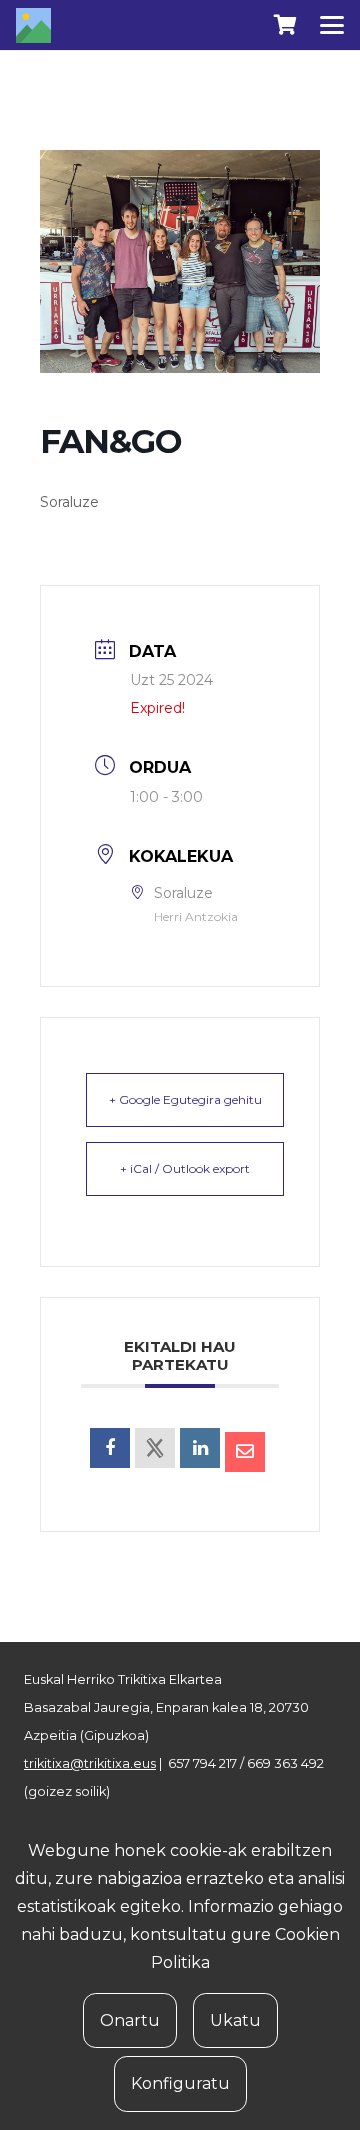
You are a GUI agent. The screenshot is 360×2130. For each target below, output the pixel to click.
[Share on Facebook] (110, 1448)
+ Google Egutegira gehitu (185, 1099)
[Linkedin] (200, 1448)
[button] (332, 25)
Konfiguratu (180, 2083)
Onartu (130, 2020)
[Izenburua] (33, 25)
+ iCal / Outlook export (185, 1168)
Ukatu (235, 2020)
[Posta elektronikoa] (245, 1452)
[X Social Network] (155, 1448)
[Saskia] (285, 25)
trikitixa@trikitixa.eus (90, 1763)
